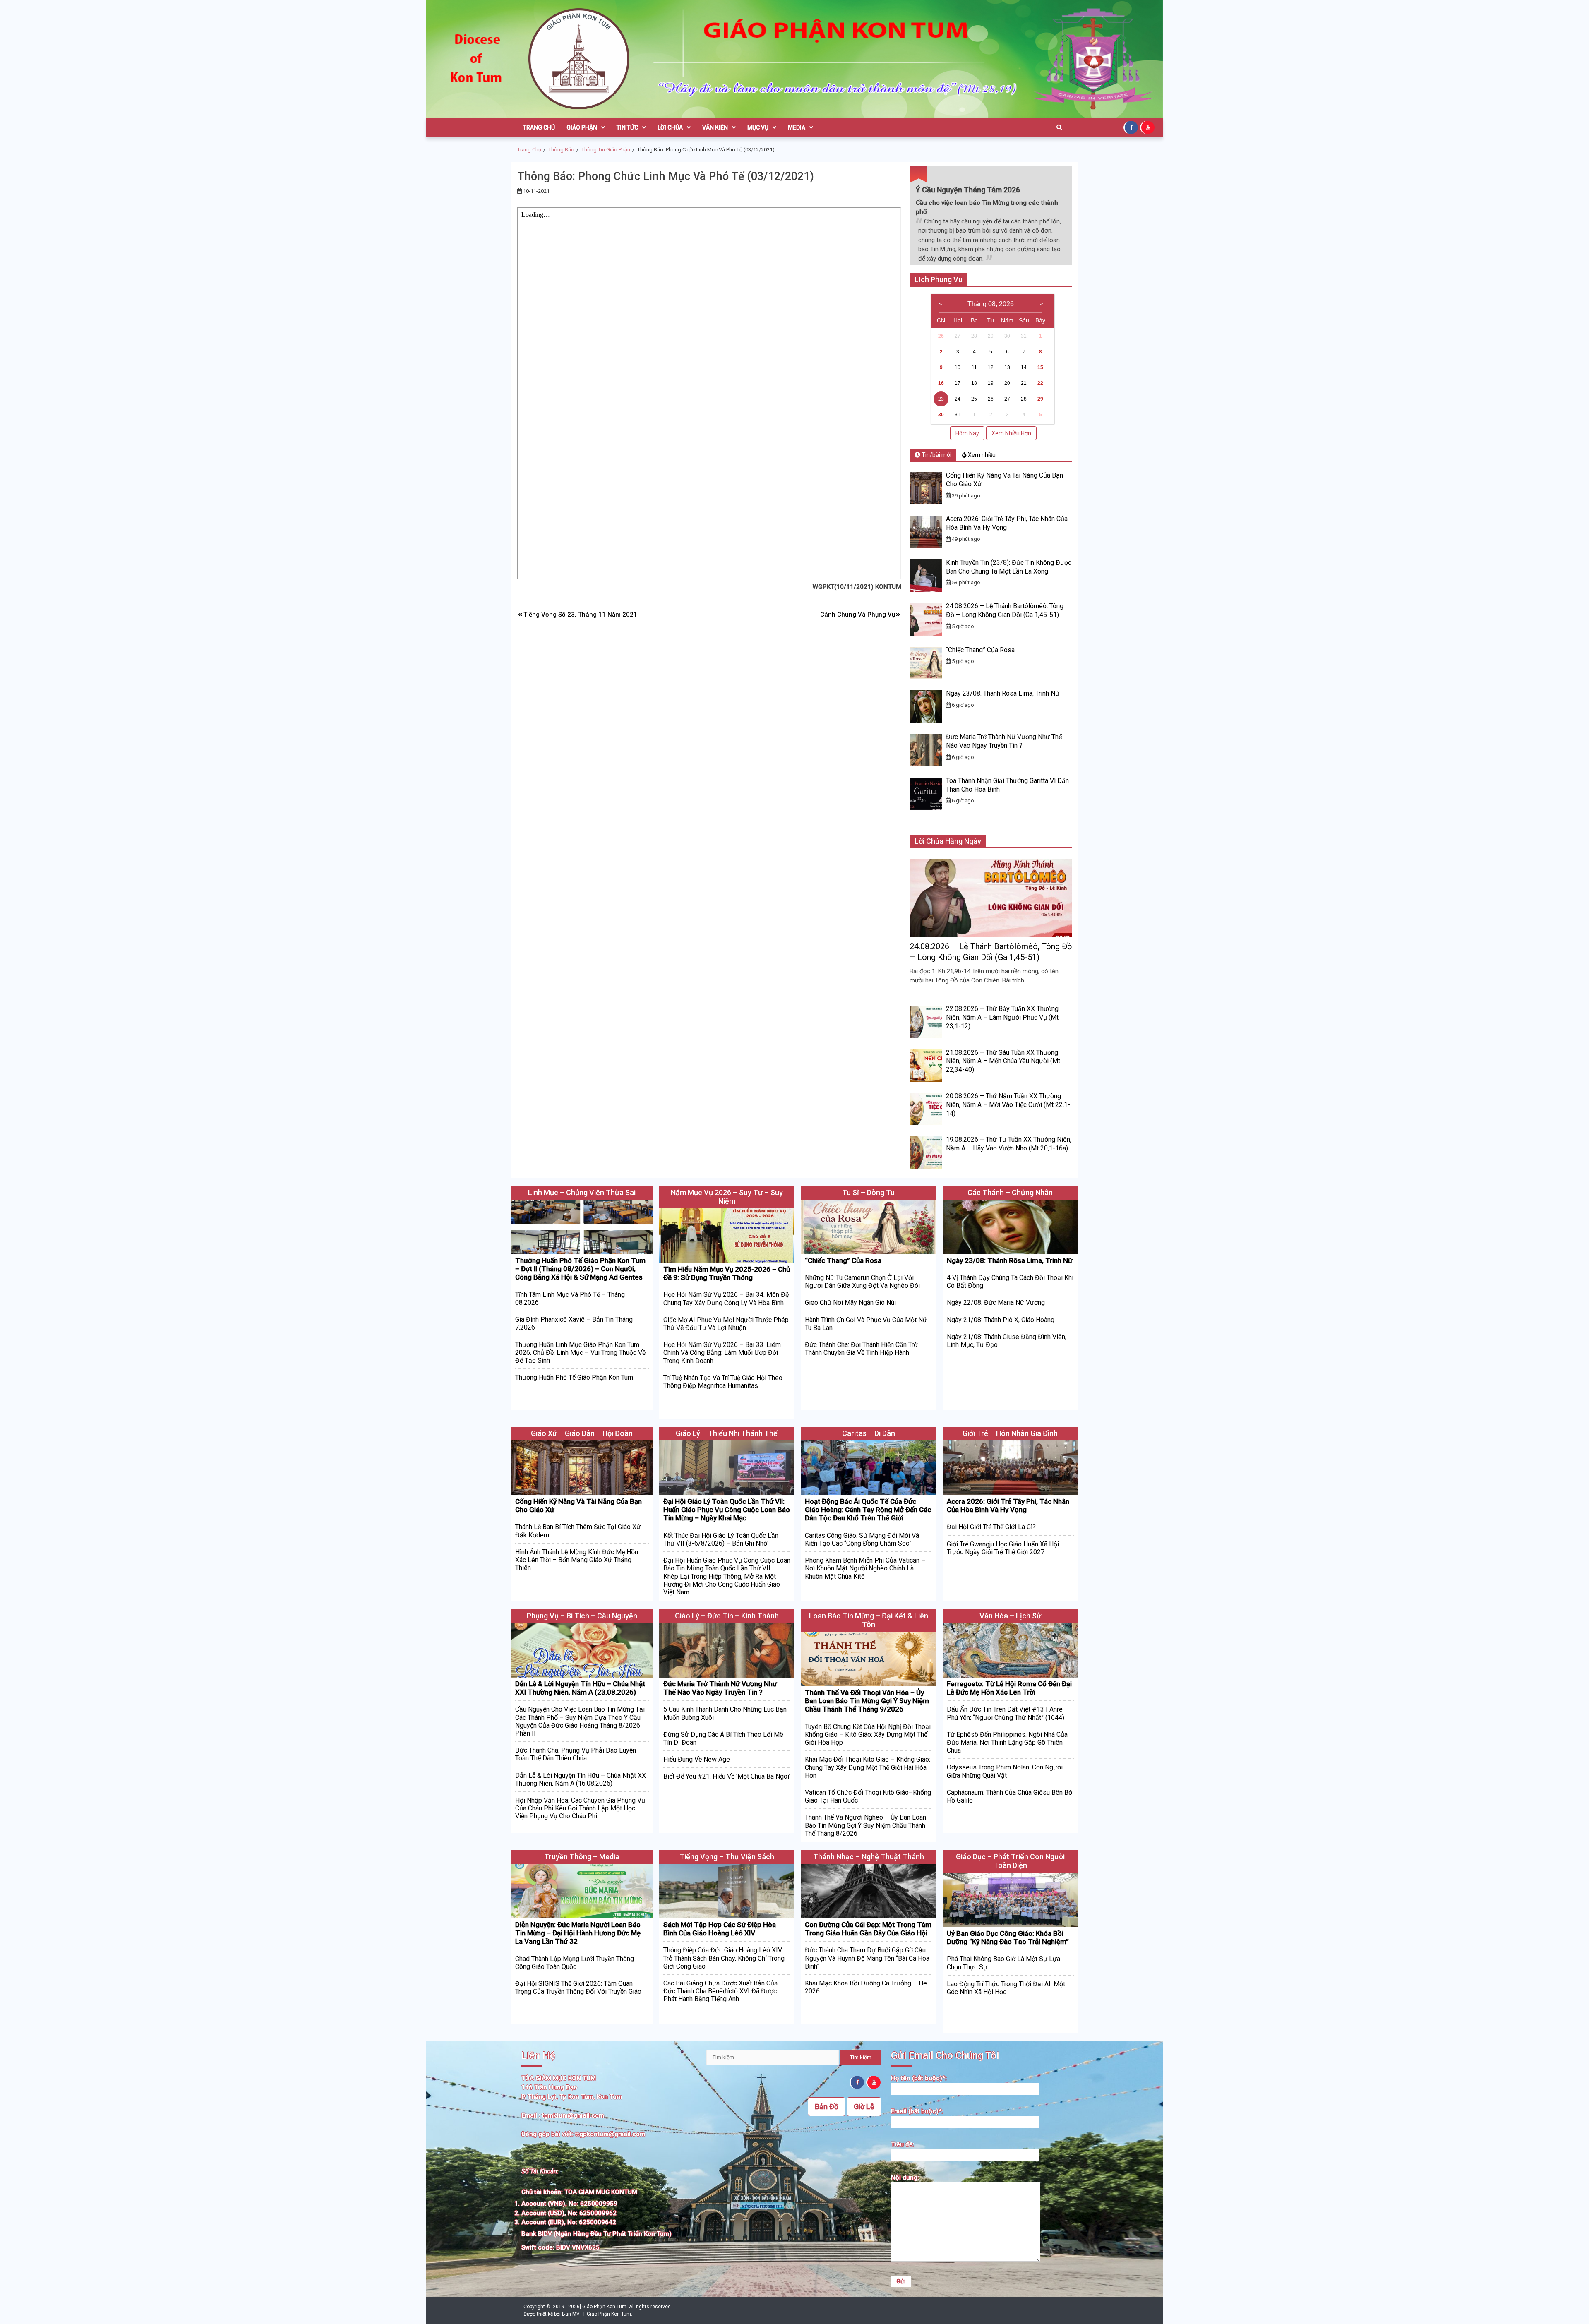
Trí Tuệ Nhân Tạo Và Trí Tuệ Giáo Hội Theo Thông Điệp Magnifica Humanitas (723, 1382)
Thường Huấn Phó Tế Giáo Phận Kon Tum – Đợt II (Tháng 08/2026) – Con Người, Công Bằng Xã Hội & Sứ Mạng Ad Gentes (580, 1269)
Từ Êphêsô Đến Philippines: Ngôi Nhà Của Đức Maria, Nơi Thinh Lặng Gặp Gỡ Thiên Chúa (1007, 1742)
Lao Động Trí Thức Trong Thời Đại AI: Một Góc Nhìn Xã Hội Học (1006, 1988)
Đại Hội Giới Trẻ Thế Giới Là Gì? (991, 1527)
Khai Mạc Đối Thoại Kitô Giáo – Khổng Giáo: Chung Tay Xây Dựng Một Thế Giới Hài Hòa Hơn (868, 1767)
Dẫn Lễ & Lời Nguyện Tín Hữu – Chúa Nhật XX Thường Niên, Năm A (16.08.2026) (581, 1779)
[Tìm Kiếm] (1059, 127)
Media (797, 127)
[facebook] (1132, 127)
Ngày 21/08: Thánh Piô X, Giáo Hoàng (1001, 1320)
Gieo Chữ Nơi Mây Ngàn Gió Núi (850, 1302)
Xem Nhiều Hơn (1011, 433)
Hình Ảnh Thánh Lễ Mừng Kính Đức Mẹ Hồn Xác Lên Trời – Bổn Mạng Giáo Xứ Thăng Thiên (577, 1560)
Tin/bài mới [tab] (936, 455)
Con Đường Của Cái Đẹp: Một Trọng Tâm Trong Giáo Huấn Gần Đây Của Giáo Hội (868, 1929)
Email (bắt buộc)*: (917, 2111)
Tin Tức (627, 127)
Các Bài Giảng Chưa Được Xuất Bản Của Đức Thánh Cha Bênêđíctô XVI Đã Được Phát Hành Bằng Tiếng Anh (720, 1991)
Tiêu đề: (903, 2144)
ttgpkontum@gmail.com (610, 2134)
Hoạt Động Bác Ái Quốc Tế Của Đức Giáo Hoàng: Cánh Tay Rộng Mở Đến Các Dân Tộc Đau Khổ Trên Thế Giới (868, 1510)
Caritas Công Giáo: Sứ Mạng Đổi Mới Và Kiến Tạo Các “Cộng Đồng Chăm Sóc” (862, 1539)
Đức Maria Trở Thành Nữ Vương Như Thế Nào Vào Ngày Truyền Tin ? (1004, 741)
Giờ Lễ (864, 2107)
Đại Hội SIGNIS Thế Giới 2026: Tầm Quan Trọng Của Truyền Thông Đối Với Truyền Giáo (578, 1988)
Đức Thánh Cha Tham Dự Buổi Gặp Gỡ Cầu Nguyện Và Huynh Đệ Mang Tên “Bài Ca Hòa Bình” (867, 1958)
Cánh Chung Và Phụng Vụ (858, 615)
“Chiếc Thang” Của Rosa (980, 650)
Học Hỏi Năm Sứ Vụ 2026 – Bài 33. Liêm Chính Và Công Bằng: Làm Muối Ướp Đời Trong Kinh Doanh (722, 1353)
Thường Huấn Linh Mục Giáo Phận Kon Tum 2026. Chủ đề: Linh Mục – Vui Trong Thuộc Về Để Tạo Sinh (580, 1353)
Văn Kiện (715, 127)
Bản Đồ (827, 2107)
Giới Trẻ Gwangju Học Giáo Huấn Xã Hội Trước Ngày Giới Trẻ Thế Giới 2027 (1003, 1548)
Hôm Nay (967, 433)
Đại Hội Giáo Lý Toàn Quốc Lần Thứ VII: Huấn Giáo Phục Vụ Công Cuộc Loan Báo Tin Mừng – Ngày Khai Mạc (727, 1510)
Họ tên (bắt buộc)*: (919, 2078)
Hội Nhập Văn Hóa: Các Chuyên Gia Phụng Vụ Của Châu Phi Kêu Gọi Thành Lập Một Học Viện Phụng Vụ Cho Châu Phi (580, 1808)
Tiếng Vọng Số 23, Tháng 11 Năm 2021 (580, 615)
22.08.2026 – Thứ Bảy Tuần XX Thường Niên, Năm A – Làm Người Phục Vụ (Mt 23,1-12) (1002, 1017)
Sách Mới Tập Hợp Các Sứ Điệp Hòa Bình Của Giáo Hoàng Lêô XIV (720, 1929)
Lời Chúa (670, 127)
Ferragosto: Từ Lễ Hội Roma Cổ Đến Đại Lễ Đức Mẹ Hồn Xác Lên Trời (1009, 1688)
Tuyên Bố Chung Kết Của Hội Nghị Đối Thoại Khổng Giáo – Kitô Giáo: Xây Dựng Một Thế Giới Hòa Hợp (868, 1735)
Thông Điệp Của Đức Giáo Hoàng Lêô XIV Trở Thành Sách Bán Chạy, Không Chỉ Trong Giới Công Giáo (724, 1958)
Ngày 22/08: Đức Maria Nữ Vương (996, 1302)
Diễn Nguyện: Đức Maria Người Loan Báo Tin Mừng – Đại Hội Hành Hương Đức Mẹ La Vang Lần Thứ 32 (578, 1933)
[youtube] (1148, 127)
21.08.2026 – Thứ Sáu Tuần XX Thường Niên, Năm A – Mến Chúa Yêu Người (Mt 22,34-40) (1003, 1061)
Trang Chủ (539, 127)
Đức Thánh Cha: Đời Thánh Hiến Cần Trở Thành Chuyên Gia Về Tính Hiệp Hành (861, 1349)
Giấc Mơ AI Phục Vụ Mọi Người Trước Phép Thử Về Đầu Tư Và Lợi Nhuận (726, 1324)
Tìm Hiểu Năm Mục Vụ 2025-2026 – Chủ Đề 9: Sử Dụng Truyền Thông (727, 1273)
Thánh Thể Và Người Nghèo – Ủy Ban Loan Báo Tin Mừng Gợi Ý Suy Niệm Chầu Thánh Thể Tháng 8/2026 (865, 1825)
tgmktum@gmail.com (573, 2115)
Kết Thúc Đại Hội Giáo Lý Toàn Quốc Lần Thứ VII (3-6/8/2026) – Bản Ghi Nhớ (721, 1539)
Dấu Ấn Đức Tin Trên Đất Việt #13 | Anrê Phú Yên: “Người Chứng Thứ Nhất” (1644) (1006, 1713)
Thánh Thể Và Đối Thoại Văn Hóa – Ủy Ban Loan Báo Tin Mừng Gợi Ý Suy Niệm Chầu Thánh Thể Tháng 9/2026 (867, 1701)
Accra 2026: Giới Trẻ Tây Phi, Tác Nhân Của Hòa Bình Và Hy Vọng (1008, 1505)
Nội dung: (905, 2178)
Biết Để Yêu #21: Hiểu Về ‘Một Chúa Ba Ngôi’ (727, 1776)
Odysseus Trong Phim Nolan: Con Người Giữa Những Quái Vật (1005, 1771)
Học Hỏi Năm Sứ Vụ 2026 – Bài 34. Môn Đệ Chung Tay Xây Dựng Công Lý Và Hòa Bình (726, 1299)
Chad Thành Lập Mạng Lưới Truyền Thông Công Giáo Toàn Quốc (575, 1963)
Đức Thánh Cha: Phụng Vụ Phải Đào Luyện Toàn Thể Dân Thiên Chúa (576, 1754)
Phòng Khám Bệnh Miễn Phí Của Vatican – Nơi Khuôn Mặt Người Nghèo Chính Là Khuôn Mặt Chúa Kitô (865, 1568)
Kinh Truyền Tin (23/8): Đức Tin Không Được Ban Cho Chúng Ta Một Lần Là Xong (1009, 567)
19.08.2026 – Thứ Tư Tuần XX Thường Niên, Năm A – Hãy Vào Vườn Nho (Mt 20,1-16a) (1009, 1144)
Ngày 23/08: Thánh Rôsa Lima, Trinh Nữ (1003, 693)
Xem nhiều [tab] (981, 455)
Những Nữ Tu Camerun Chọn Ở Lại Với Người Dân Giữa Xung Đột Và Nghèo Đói (862, 1282)
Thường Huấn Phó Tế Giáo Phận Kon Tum (574, 1377)
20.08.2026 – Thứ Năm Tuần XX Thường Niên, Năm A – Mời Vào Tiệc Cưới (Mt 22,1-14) (1008, 1105)
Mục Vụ (758, 127)
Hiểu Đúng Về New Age (697, 1759)
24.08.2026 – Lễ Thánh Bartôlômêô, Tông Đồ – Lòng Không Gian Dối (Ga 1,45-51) (1005, 610)
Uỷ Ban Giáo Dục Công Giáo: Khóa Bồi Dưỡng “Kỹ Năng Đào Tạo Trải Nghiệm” (1008, 1937)
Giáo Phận (582, 127)
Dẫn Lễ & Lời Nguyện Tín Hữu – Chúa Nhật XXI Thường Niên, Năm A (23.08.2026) (580, 1688)
